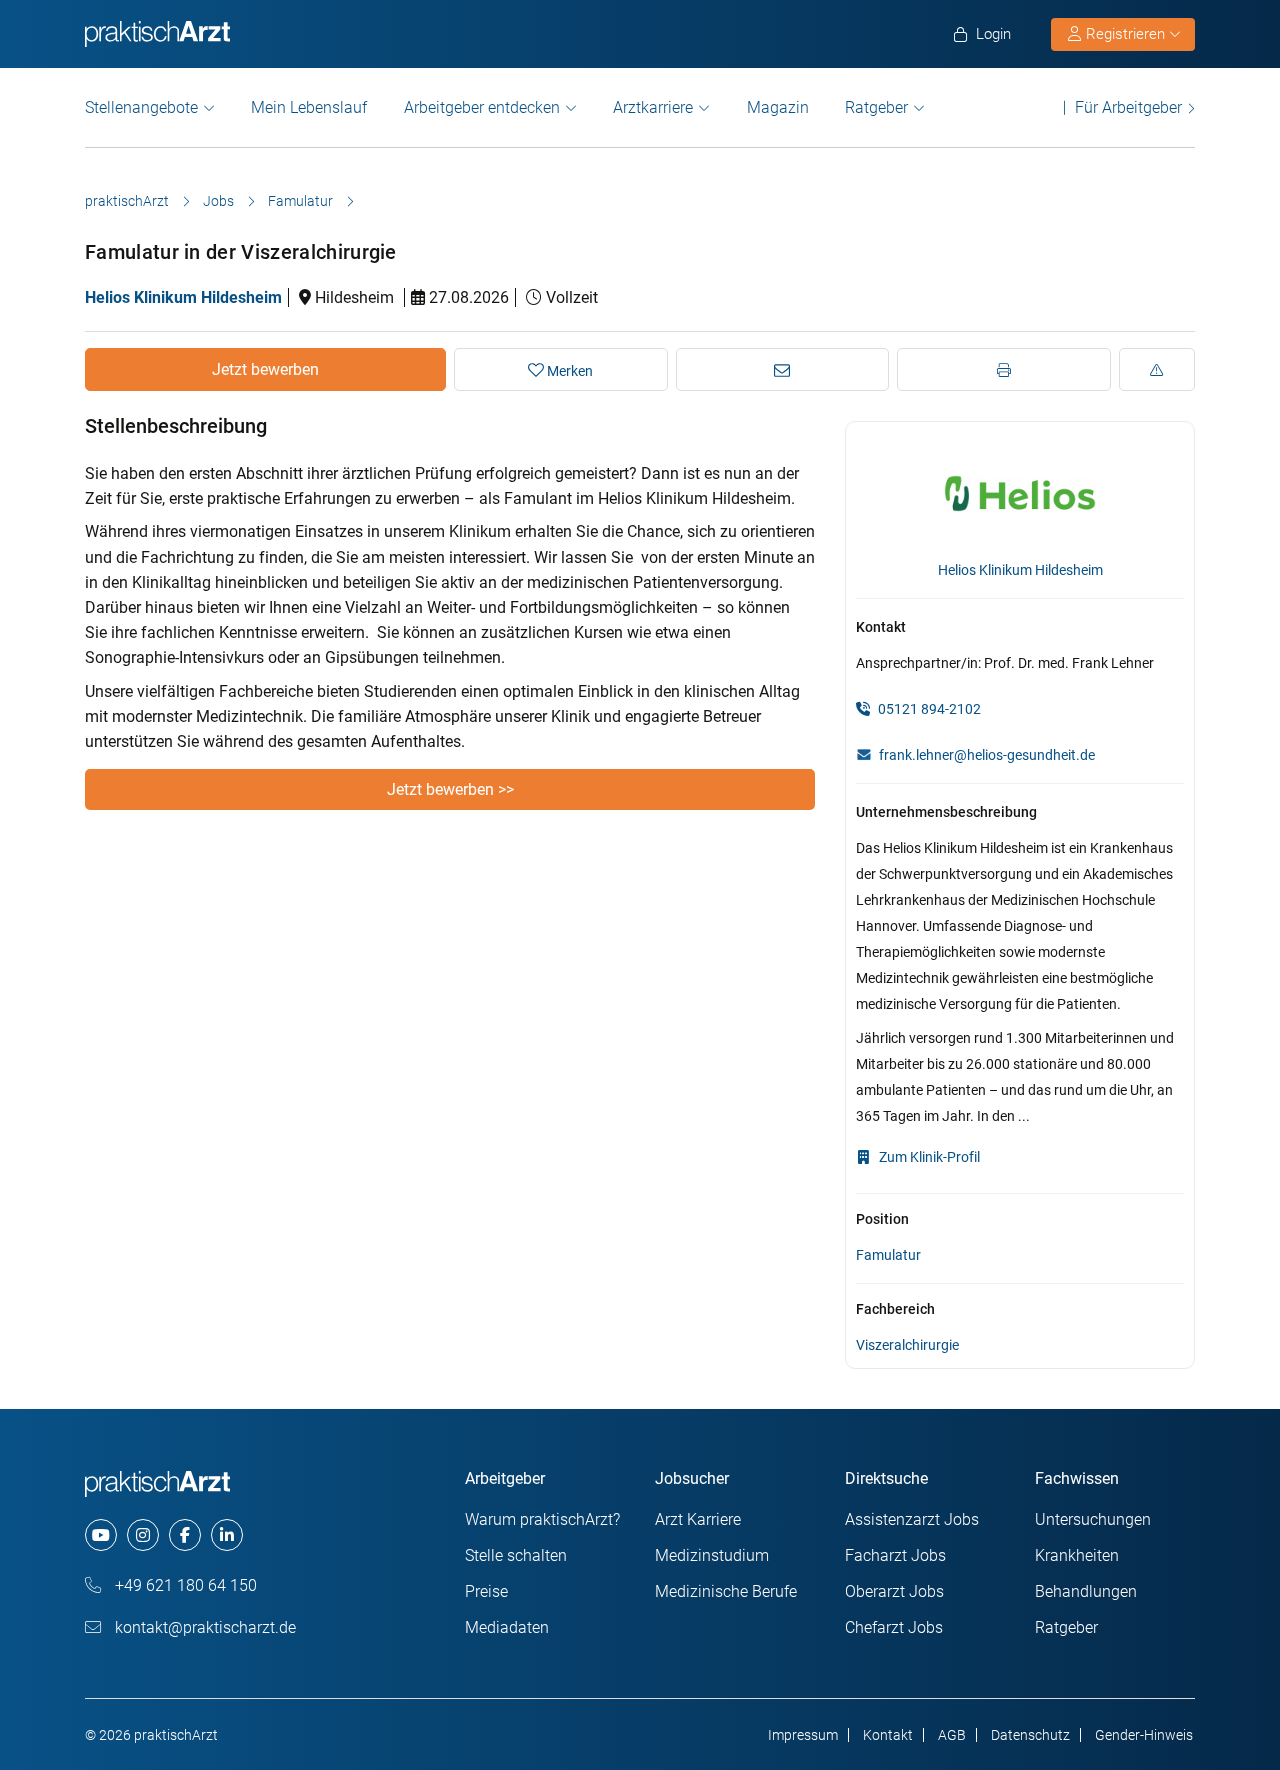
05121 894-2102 (928, 709)
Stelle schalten (516, 1555)
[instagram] (143, 1535)
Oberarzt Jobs (894, 1591)
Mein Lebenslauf (309, 107)
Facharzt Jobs (895, 1555)
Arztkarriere (653, 107)
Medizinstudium (712, 1555)
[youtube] (101, 1535)
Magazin (778, 107)
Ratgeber (876, 107)
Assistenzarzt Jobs (912, 1519)
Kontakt (888, 1735)
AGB (952, 1735)
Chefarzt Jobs (894, 1627)
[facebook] (185, 1535)
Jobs (218, 201)
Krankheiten (1077, 1555)
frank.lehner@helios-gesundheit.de (987, 755)
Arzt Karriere (698, 1519)
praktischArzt (127, 201)
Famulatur (300, 201)
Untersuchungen (1093, 1519)
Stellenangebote (141, 107)
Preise (486, 1591)
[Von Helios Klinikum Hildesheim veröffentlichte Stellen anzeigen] (1020, 492)
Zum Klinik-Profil (928, 1157)
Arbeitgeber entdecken (482, 107)
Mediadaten (507, 1627)
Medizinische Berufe (726, 1591)
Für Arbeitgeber (1128, 107)
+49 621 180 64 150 (184, 1585)
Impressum (803, 1735)
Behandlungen (1086, 1591)
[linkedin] (227, 1535)
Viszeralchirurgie (907, 1345)
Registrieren (1125, 34)
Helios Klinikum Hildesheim (183, 297)
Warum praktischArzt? (542, 1519)
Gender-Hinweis (1144, 1735)
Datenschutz (1030, 1735)
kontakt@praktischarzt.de (203, 1627)
